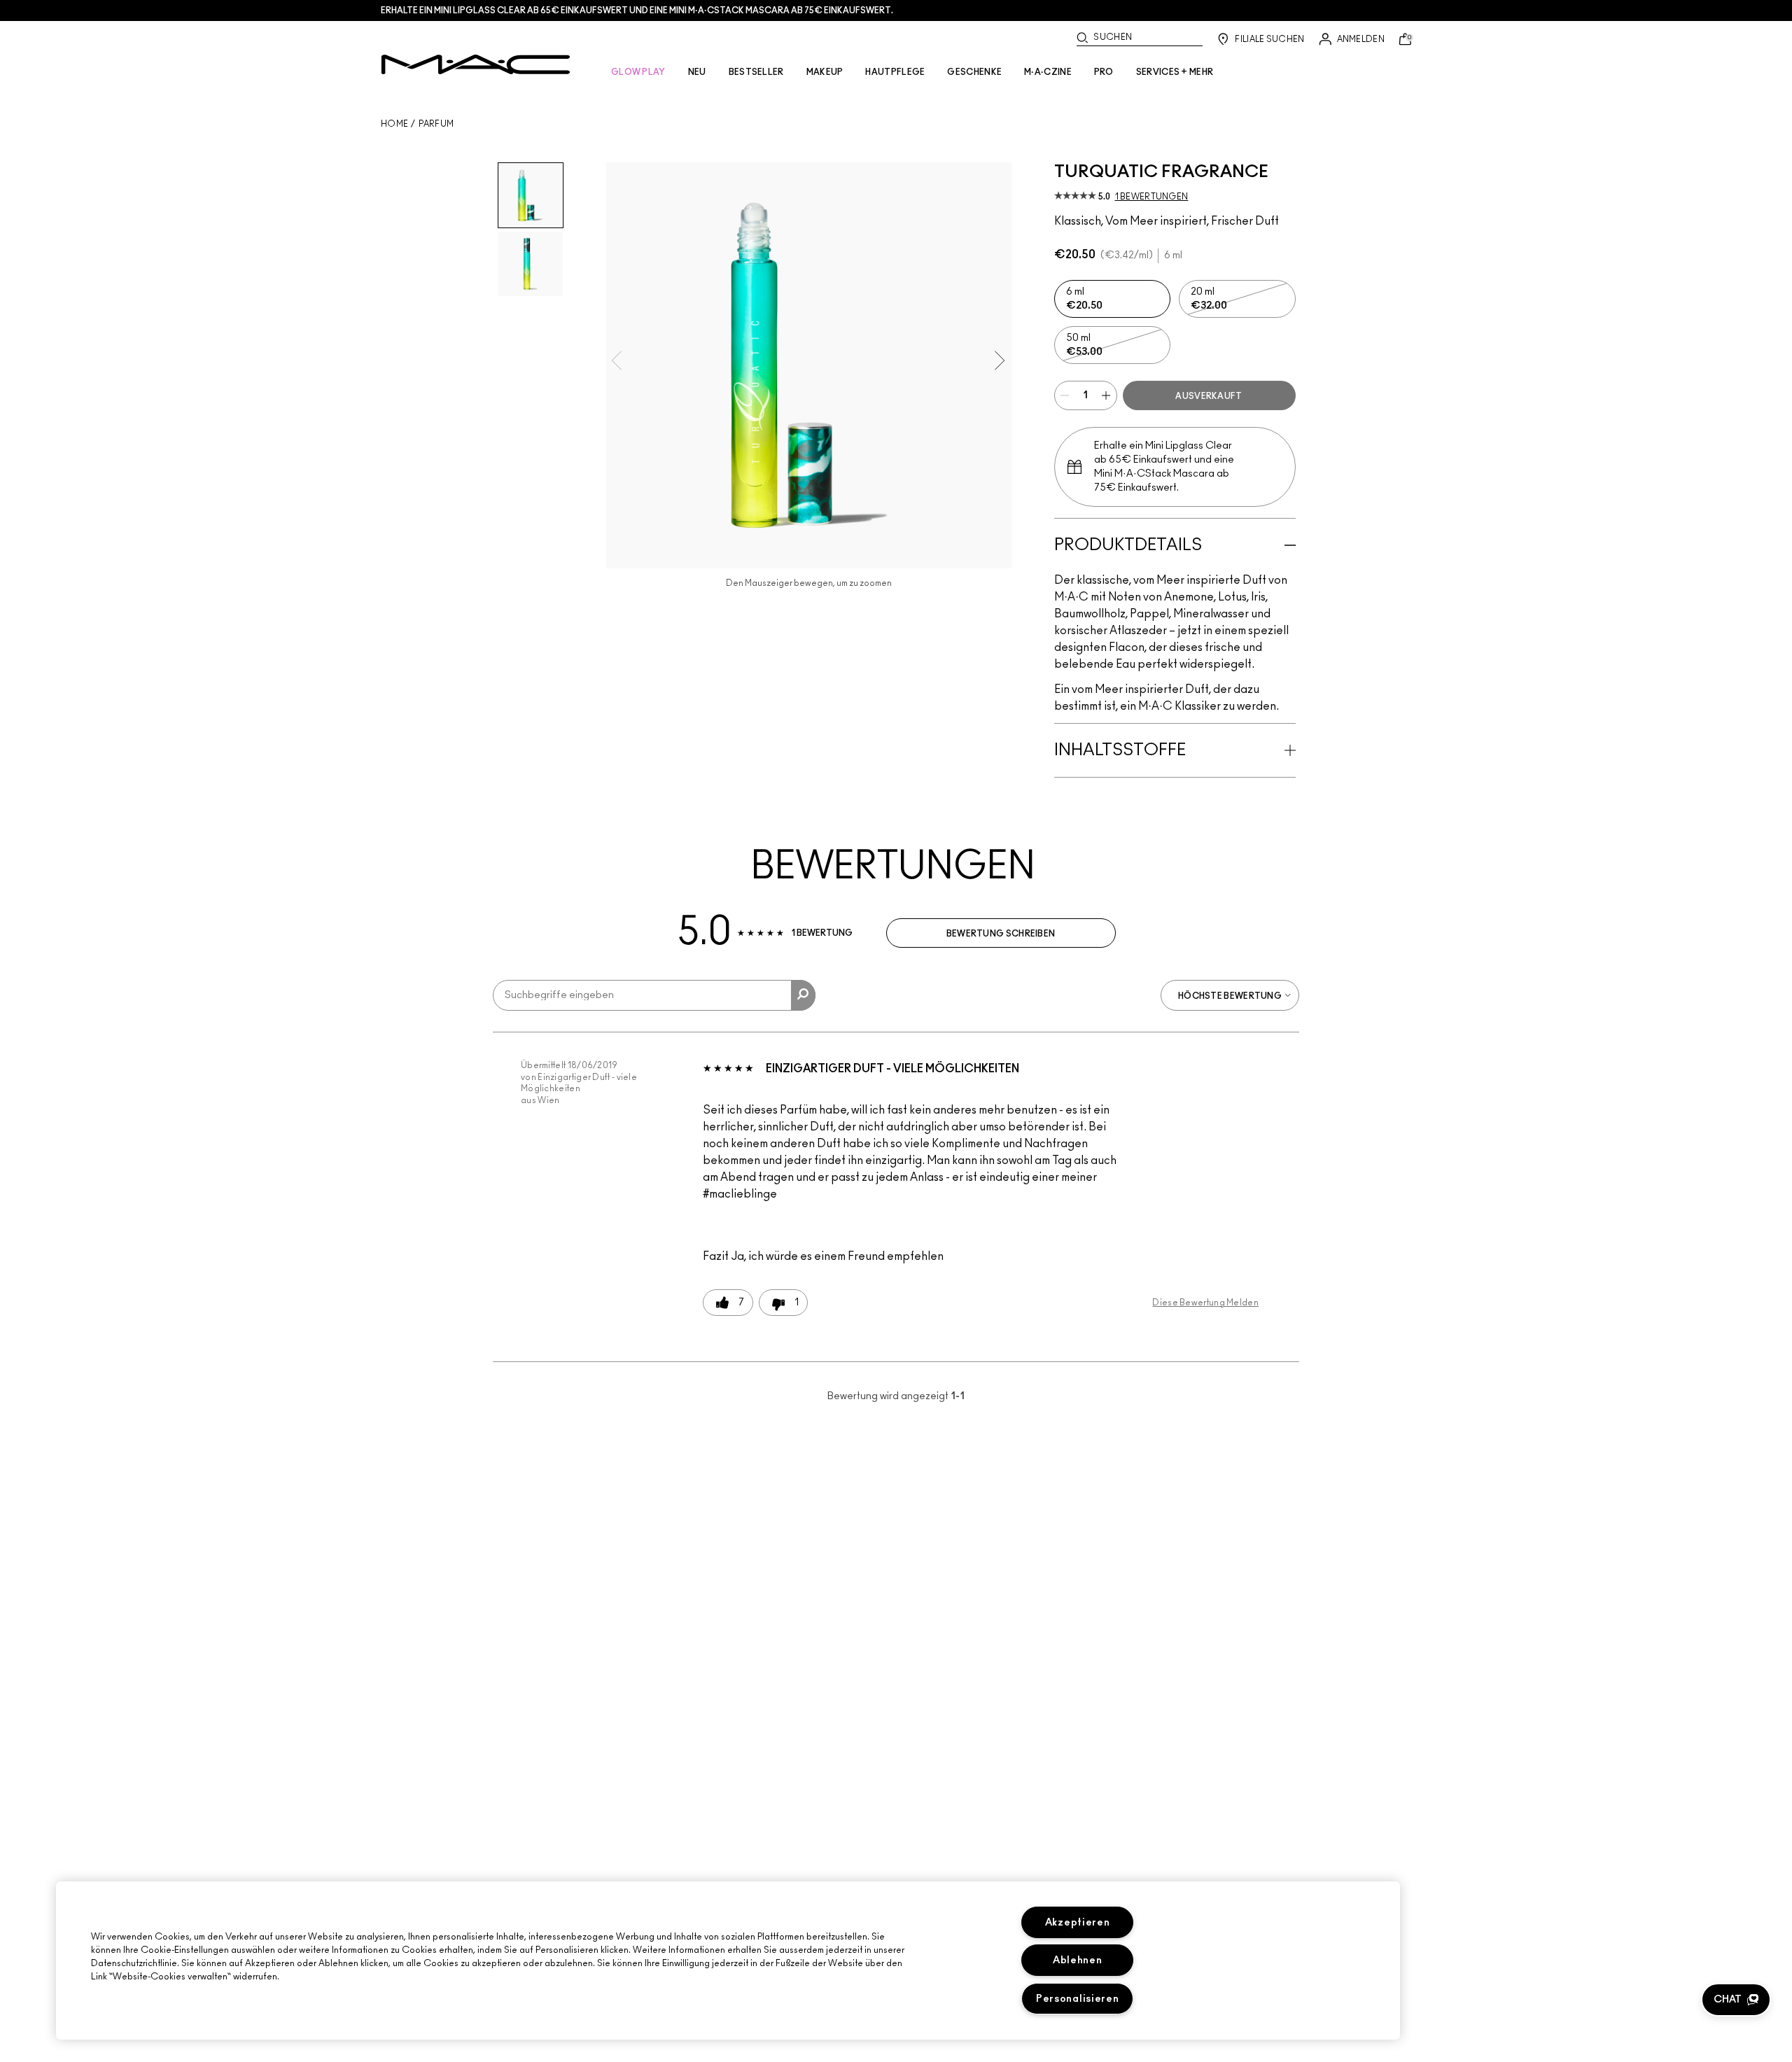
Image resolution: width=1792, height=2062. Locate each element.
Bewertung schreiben (1001, 934)
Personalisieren (1078, 1999)
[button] (1736, 2000)
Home (394, 124)
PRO (1104, 72)
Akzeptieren (1078, 1922)
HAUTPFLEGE (895, 72)
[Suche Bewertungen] (803, 995)
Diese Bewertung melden (1205, 1303)
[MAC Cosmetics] (476, 64)
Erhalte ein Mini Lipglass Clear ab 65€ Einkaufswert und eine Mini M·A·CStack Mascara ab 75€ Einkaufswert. (637, 10)
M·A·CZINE (1048, 72)
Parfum (436, 124)
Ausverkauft (1209, 396)
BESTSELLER (756, 72)
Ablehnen (1078, 1960)
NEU (697, 72)
